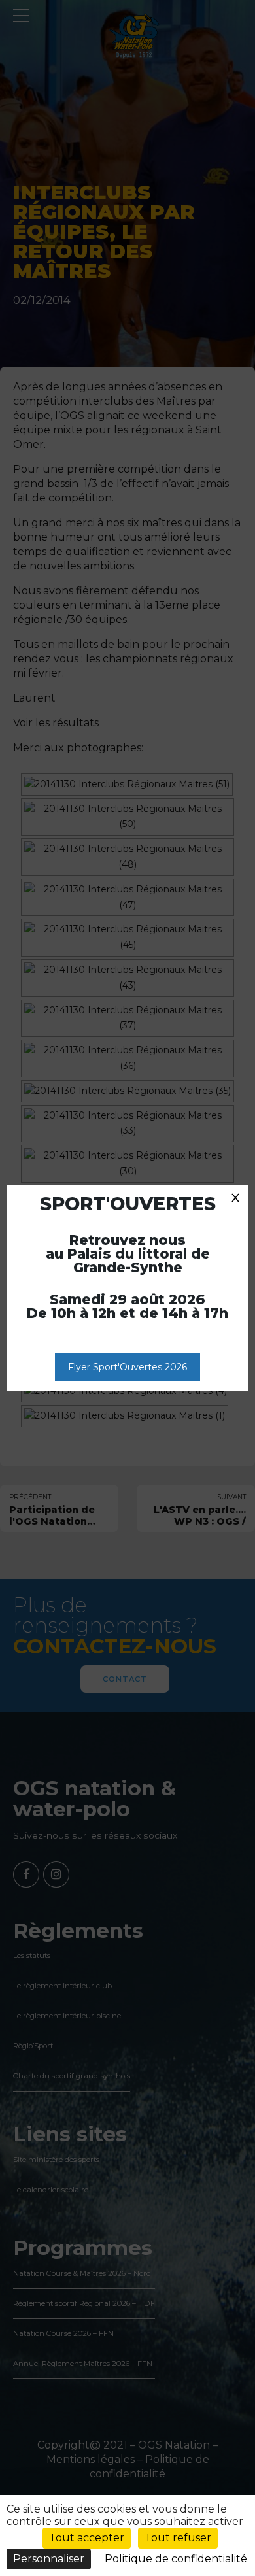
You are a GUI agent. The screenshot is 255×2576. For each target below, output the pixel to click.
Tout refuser (178, 2538)
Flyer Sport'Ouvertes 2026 (127, 1367)
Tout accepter (87, 2538)
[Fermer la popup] (235, 1198)
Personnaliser (49, 2559)
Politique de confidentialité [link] (176, 2559)
